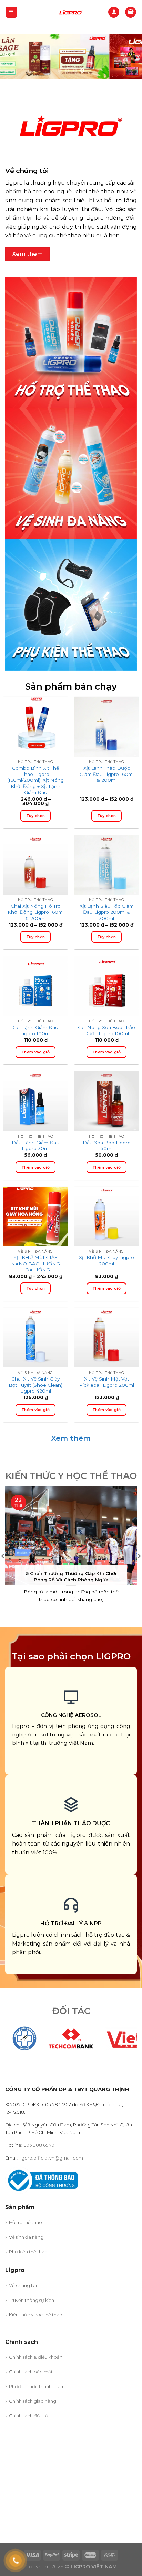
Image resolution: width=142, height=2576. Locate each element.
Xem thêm (71, 1438)
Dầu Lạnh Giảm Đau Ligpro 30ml (35, 1146)
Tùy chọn (36, 816)
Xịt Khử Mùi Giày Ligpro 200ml (106, 1260)
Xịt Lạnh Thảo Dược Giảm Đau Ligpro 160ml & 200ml (107, 774)
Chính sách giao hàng (33, 2401)
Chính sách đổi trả (28, 2416)
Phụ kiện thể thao (28, 2252)
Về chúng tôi (23, 2285)
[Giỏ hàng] (131, 12)
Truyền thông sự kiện (32, 2300)
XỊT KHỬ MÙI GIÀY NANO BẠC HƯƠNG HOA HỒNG (35, 1263)
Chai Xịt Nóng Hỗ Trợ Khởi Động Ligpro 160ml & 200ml (36, 912)
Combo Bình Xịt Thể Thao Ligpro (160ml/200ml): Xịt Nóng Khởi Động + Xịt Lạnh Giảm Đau (35, 780)
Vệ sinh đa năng (26, 2237)
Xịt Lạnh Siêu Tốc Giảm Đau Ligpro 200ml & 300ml (107, 912)
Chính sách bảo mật (31, 2372)
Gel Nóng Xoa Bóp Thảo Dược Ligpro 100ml (106, 1030)
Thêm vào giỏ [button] (35, 1052)
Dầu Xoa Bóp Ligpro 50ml (107, 1146)
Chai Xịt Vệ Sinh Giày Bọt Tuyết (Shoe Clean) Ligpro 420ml (35, 1385)
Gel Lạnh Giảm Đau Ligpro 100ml (35, 1030)
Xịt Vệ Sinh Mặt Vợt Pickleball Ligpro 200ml (107, 1382)
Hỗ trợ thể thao (26, 2222)
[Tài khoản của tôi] (114, 12)
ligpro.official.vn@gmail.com (51, 2158)
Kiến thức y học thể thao (36, 2315)
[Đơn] (12, 12)
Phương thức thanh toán (36, 2386)
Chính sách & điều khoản (36, 2357)
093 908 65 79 (39, 2145)
